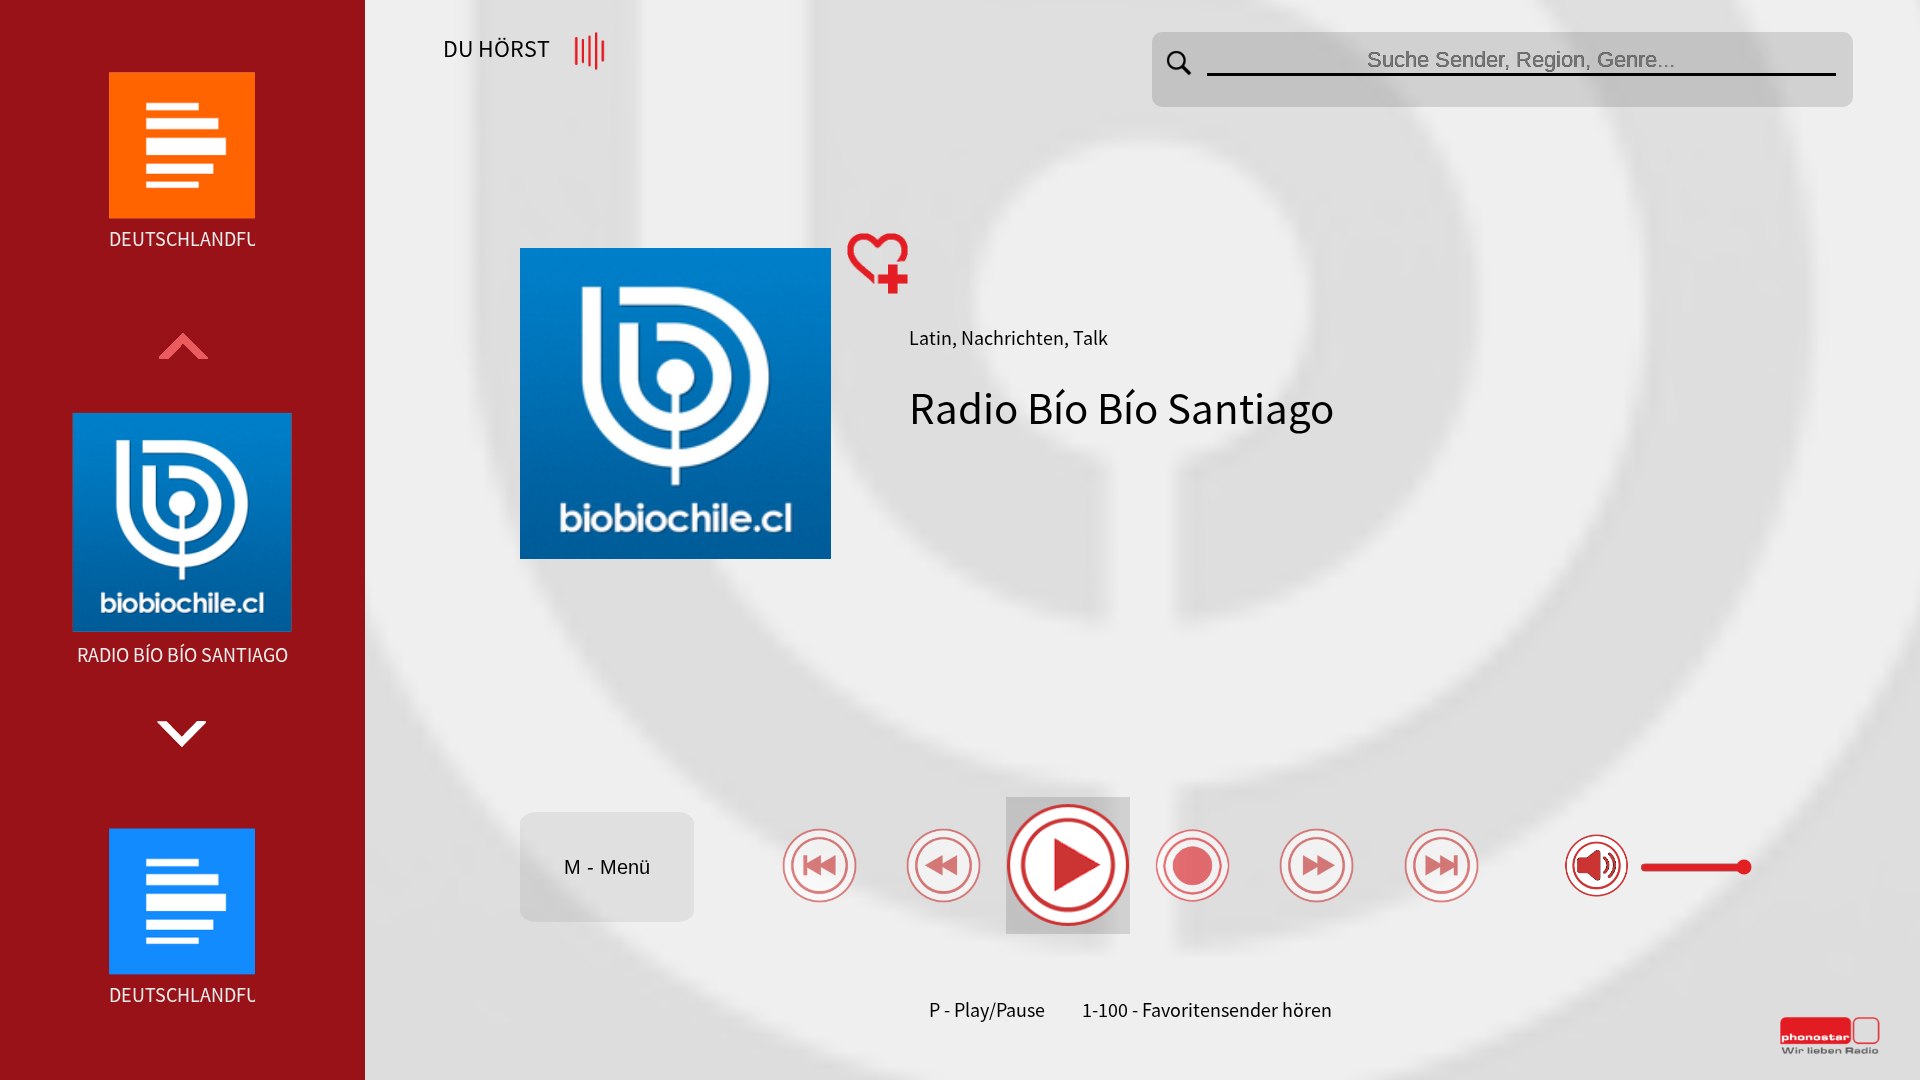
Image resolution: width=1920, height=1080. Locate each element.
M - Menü (607, 867)
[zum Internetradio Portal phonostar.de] (1830, 1050)
